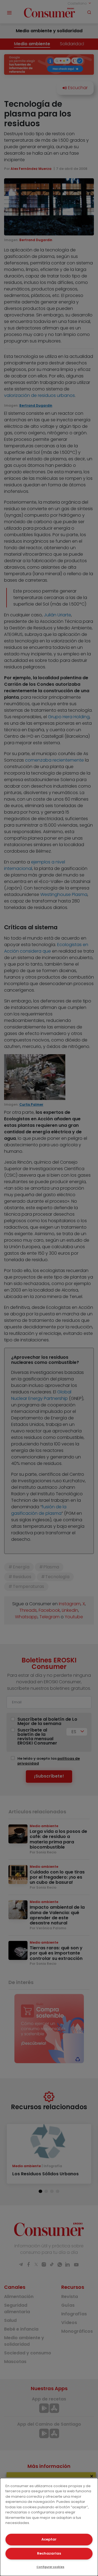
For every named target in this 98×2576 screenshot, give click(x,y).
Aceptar (49, 2539)
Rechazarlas (49, 2553)
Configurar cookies (50, 2567)
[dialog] (49, 2527)
